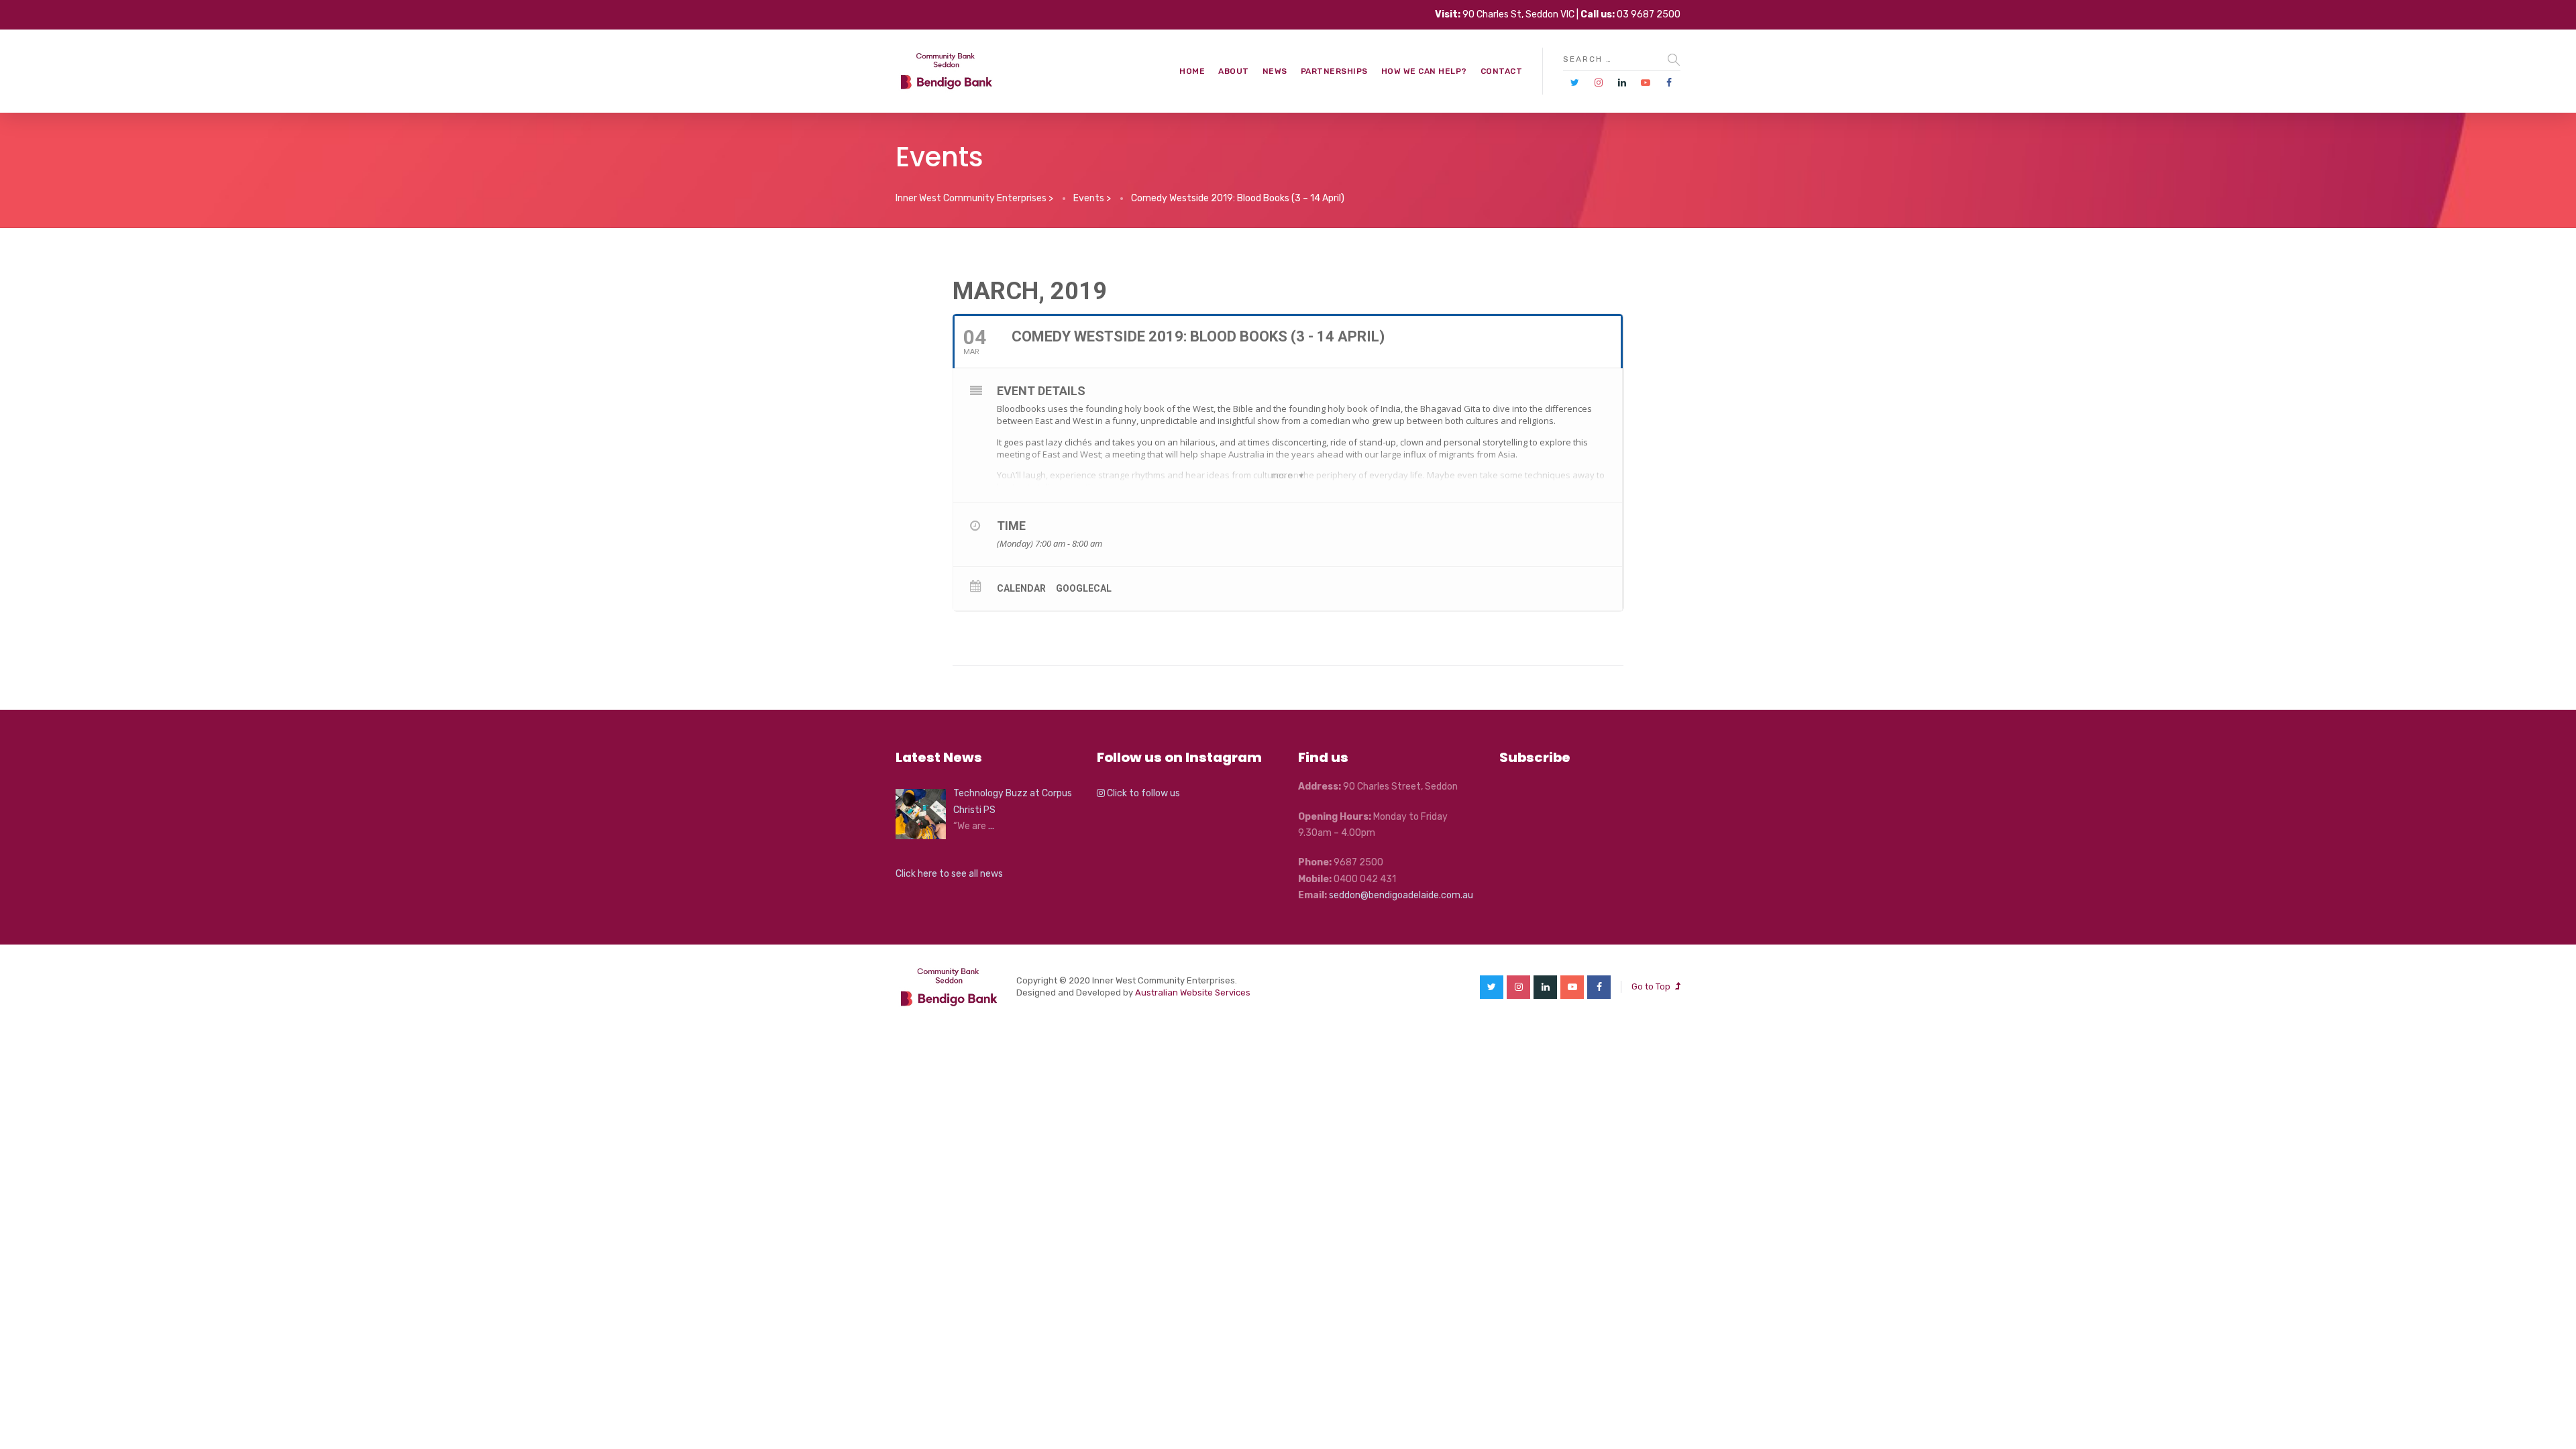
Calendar (1021, 588)
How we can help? (1424, 71)
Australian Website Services (1193, 992)
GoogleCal (1084, 588)
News (1275, 71)
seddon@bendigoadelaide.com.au (1401, 895)
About (1234, 71)
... (991, 826)
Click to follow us (1142, 793)
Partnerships (1334, 71)
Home (1192, 71)
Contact (1502, 71)
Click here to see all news (949, 874)
